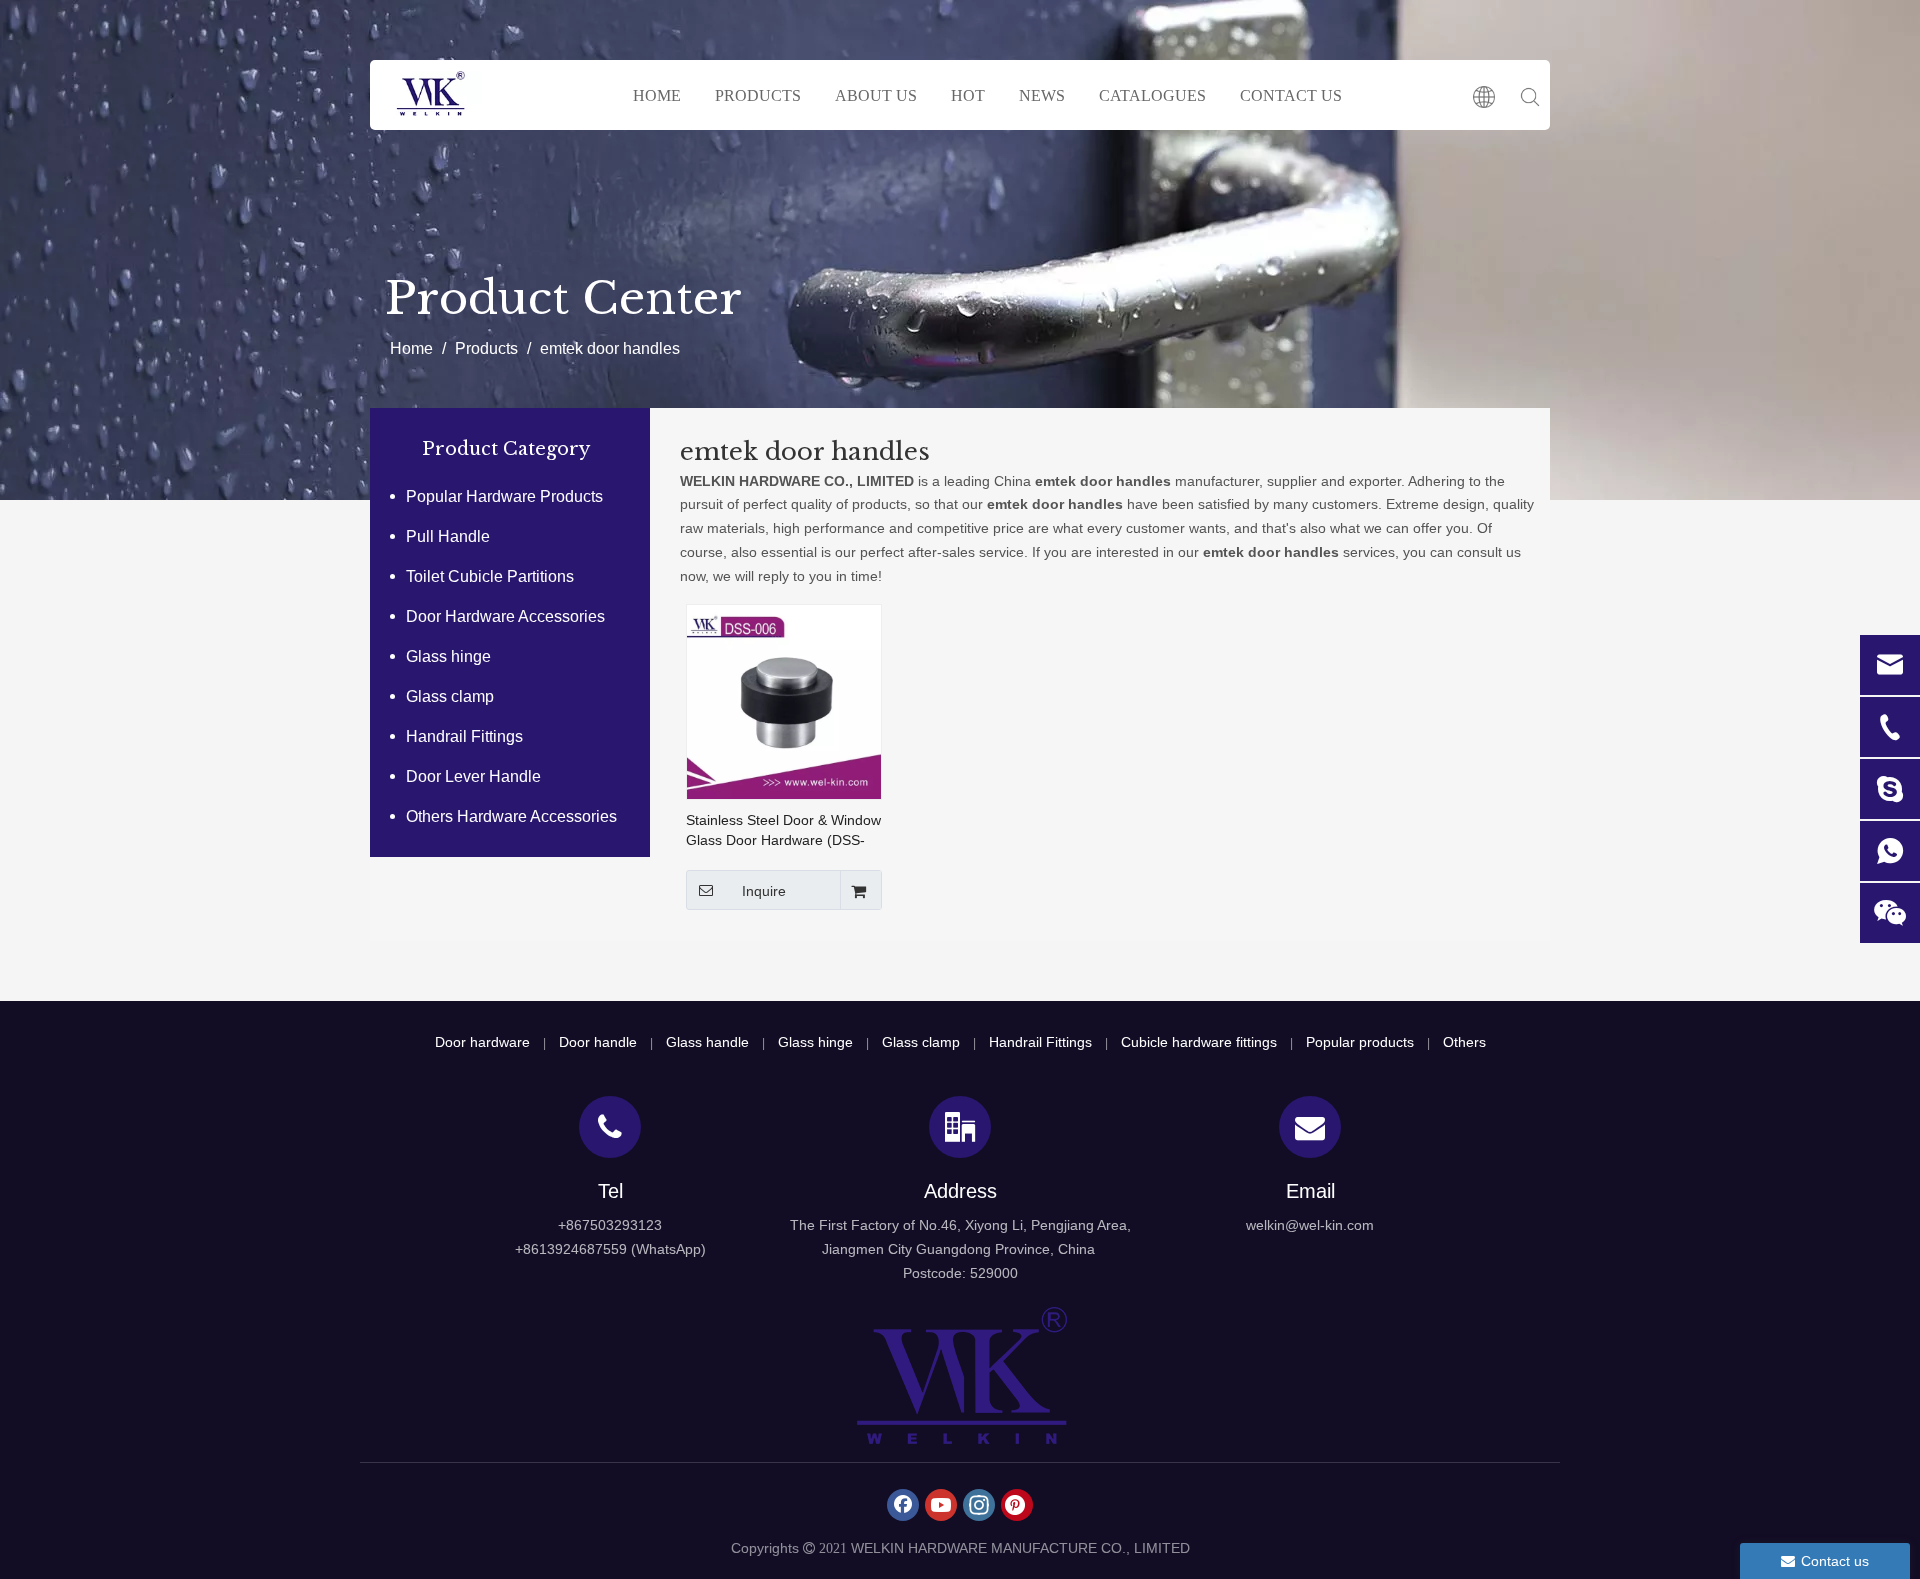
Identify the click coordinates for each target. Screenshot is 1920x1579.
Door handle (598, 1042)
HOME (657, 95)
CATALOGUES (1152, 95)
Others (1464, 1042)
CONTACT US (1291, 95)
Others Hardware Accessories (511, 816)
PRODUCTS (758, 95)
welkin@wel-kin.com (1310, 1225)
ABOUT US (876, 95)
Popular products (1360, 1042)
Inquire (764, 891)
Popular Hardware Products (504, 496)
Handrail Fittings (464, 736)
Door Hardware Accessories (505, 616)
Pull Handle (448, 536)
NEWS (1042, 95)
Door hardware (482, 1042)
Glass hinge (448, 656)
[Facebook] (903, 1505)
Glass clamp (450, 696)
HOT (968, 95)
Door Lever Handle (473, 776)
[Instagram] (979, 1505)
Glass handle (707, 1042)
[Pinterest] (1017, 1505)
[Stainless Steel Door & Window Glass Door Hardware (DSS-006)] (784, 701)
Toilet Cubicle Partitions (490, 576)
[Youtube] (941, 1505)
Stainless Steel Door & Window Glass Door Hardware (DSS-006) (783, 831)
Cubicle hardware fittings (1199, 1042)
